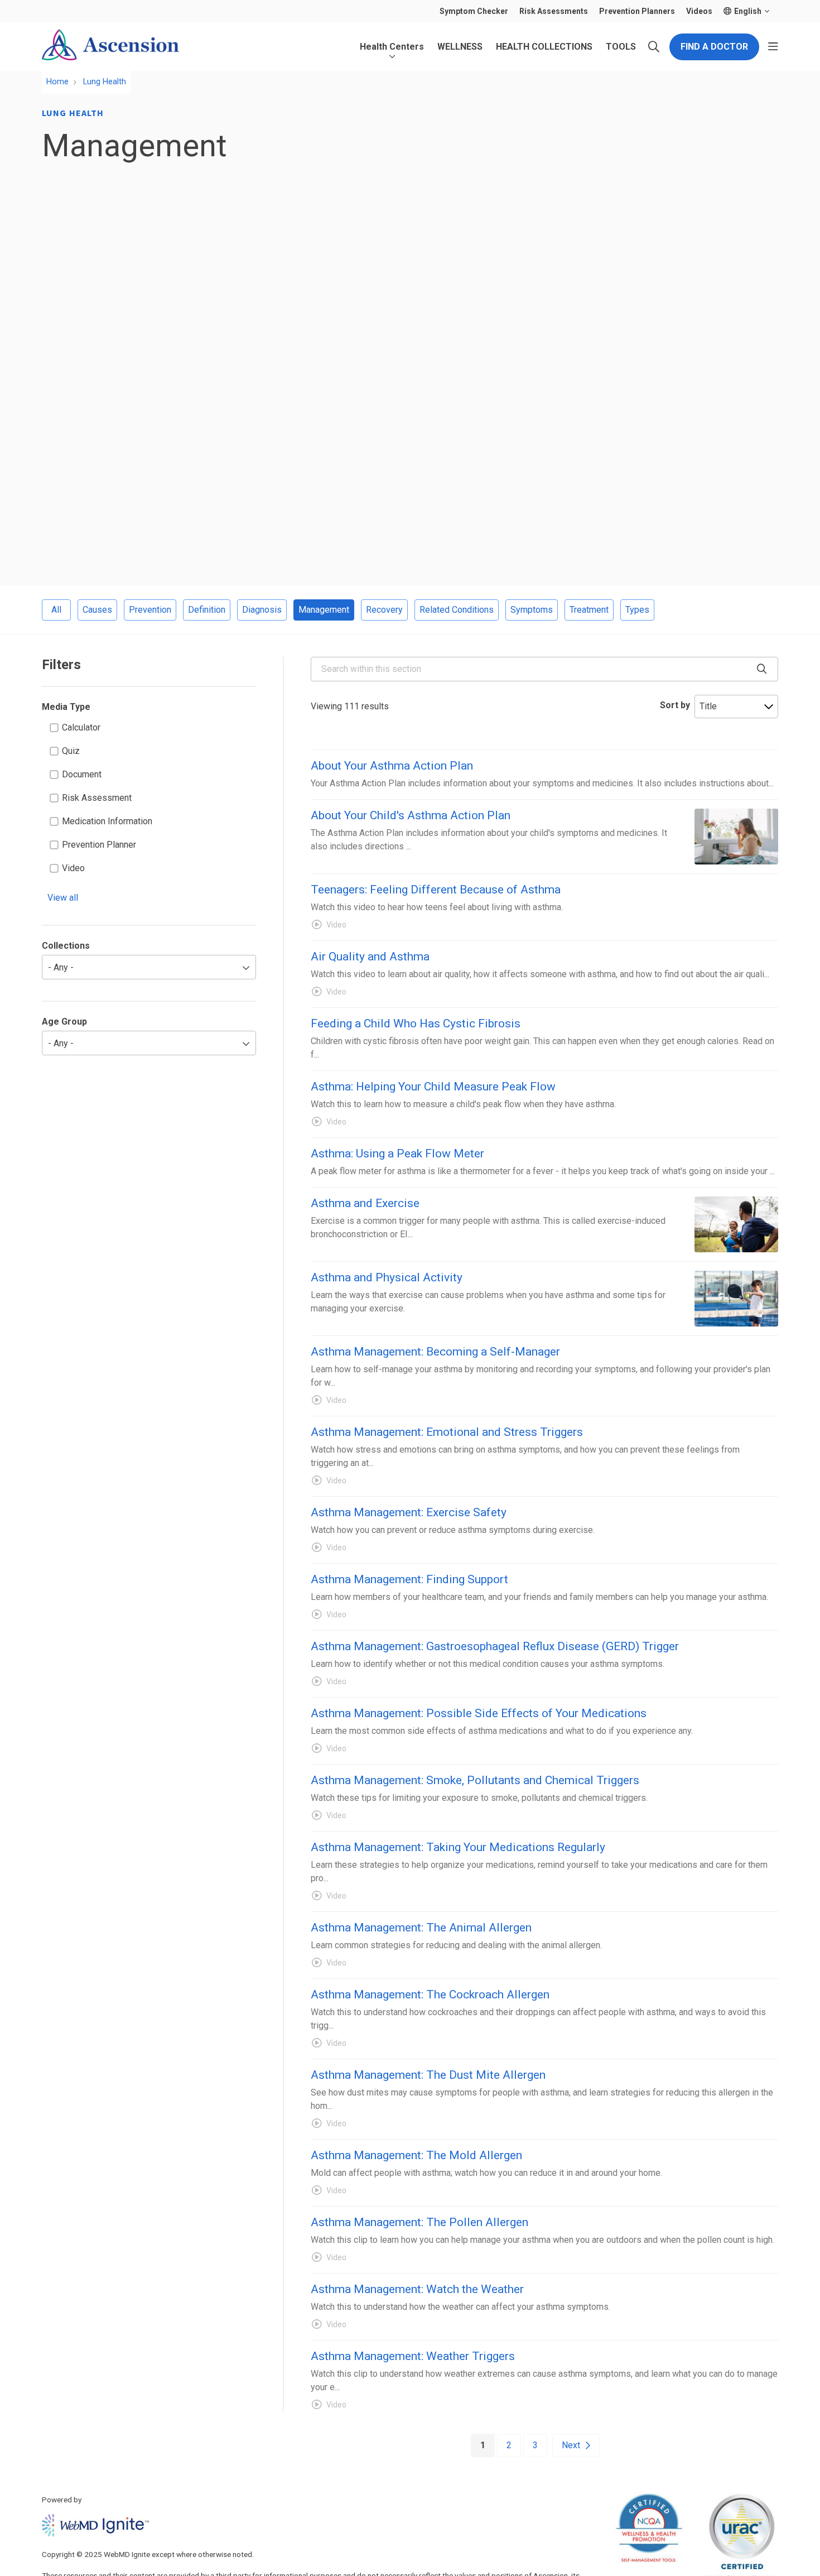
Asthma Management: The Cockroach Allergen (430, 1995)
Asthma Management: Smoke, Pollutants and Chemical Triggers (475, 1780)
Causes (97, 610)
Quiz (71, 751)
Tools (621, 47)
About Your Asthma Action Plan (392, 766)
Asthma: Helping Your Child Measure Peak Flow (433, 1087)
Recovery (384, 610)
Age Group (64, 1022)
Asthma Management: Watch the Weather (417, 2289)
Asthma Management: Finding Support (409, 1579)
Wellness (460, 47)
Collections (66, 946)
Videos (699, 11)
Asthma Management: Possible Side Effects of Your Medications (479, 1713)
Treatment (589, 610)
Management (324, 610)
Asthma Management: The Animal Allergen (421, 1928)
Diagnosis (262, 610)
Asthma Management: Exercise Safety (409, 1512)
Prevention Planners (637, 11)
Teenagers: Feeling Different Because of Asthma (436, 890)
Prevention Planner (99, 845)
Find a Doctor (714, 47)
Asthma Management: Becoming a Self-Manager (435, 1352)
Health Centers (392, 47)
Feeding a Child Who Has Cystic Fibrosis (416, 1023)
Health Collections (544, 47)
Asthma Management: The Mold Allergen (416, 2155)
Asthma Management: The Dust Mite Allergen (428, 2075)
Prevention (150, 610)
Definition (207, 610)
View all (63, 898)
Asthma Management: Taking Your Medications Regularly (458, 1847)
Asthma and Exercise (365, 1203)
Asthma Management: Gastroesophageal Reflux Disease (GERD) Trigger (495, 1646)
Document (82, 774)
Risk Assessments (554, 11)
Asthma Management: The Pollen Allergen (419, 2222)
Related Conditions (457, 610)
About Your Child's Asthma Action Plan (411, 815)
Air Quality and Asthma (370, 957)
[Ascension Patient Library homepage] (110, 47)
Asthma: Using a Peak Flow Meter (397, 1154)
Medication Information (107, 821)
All (56, 610)
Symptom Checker (474, 11)
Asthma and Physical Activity (387, 1277)
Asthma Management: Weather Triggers (413, 2356)
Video (73, 868)
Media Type (66, 707)
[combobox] (544, 669)
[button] (773, 47)
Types (637, 610)
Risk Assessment (97, 798)
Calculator (81, 727)
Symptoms (532, 610)
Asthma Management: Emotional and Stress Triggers (447, 1432)
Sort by (675, 705)
